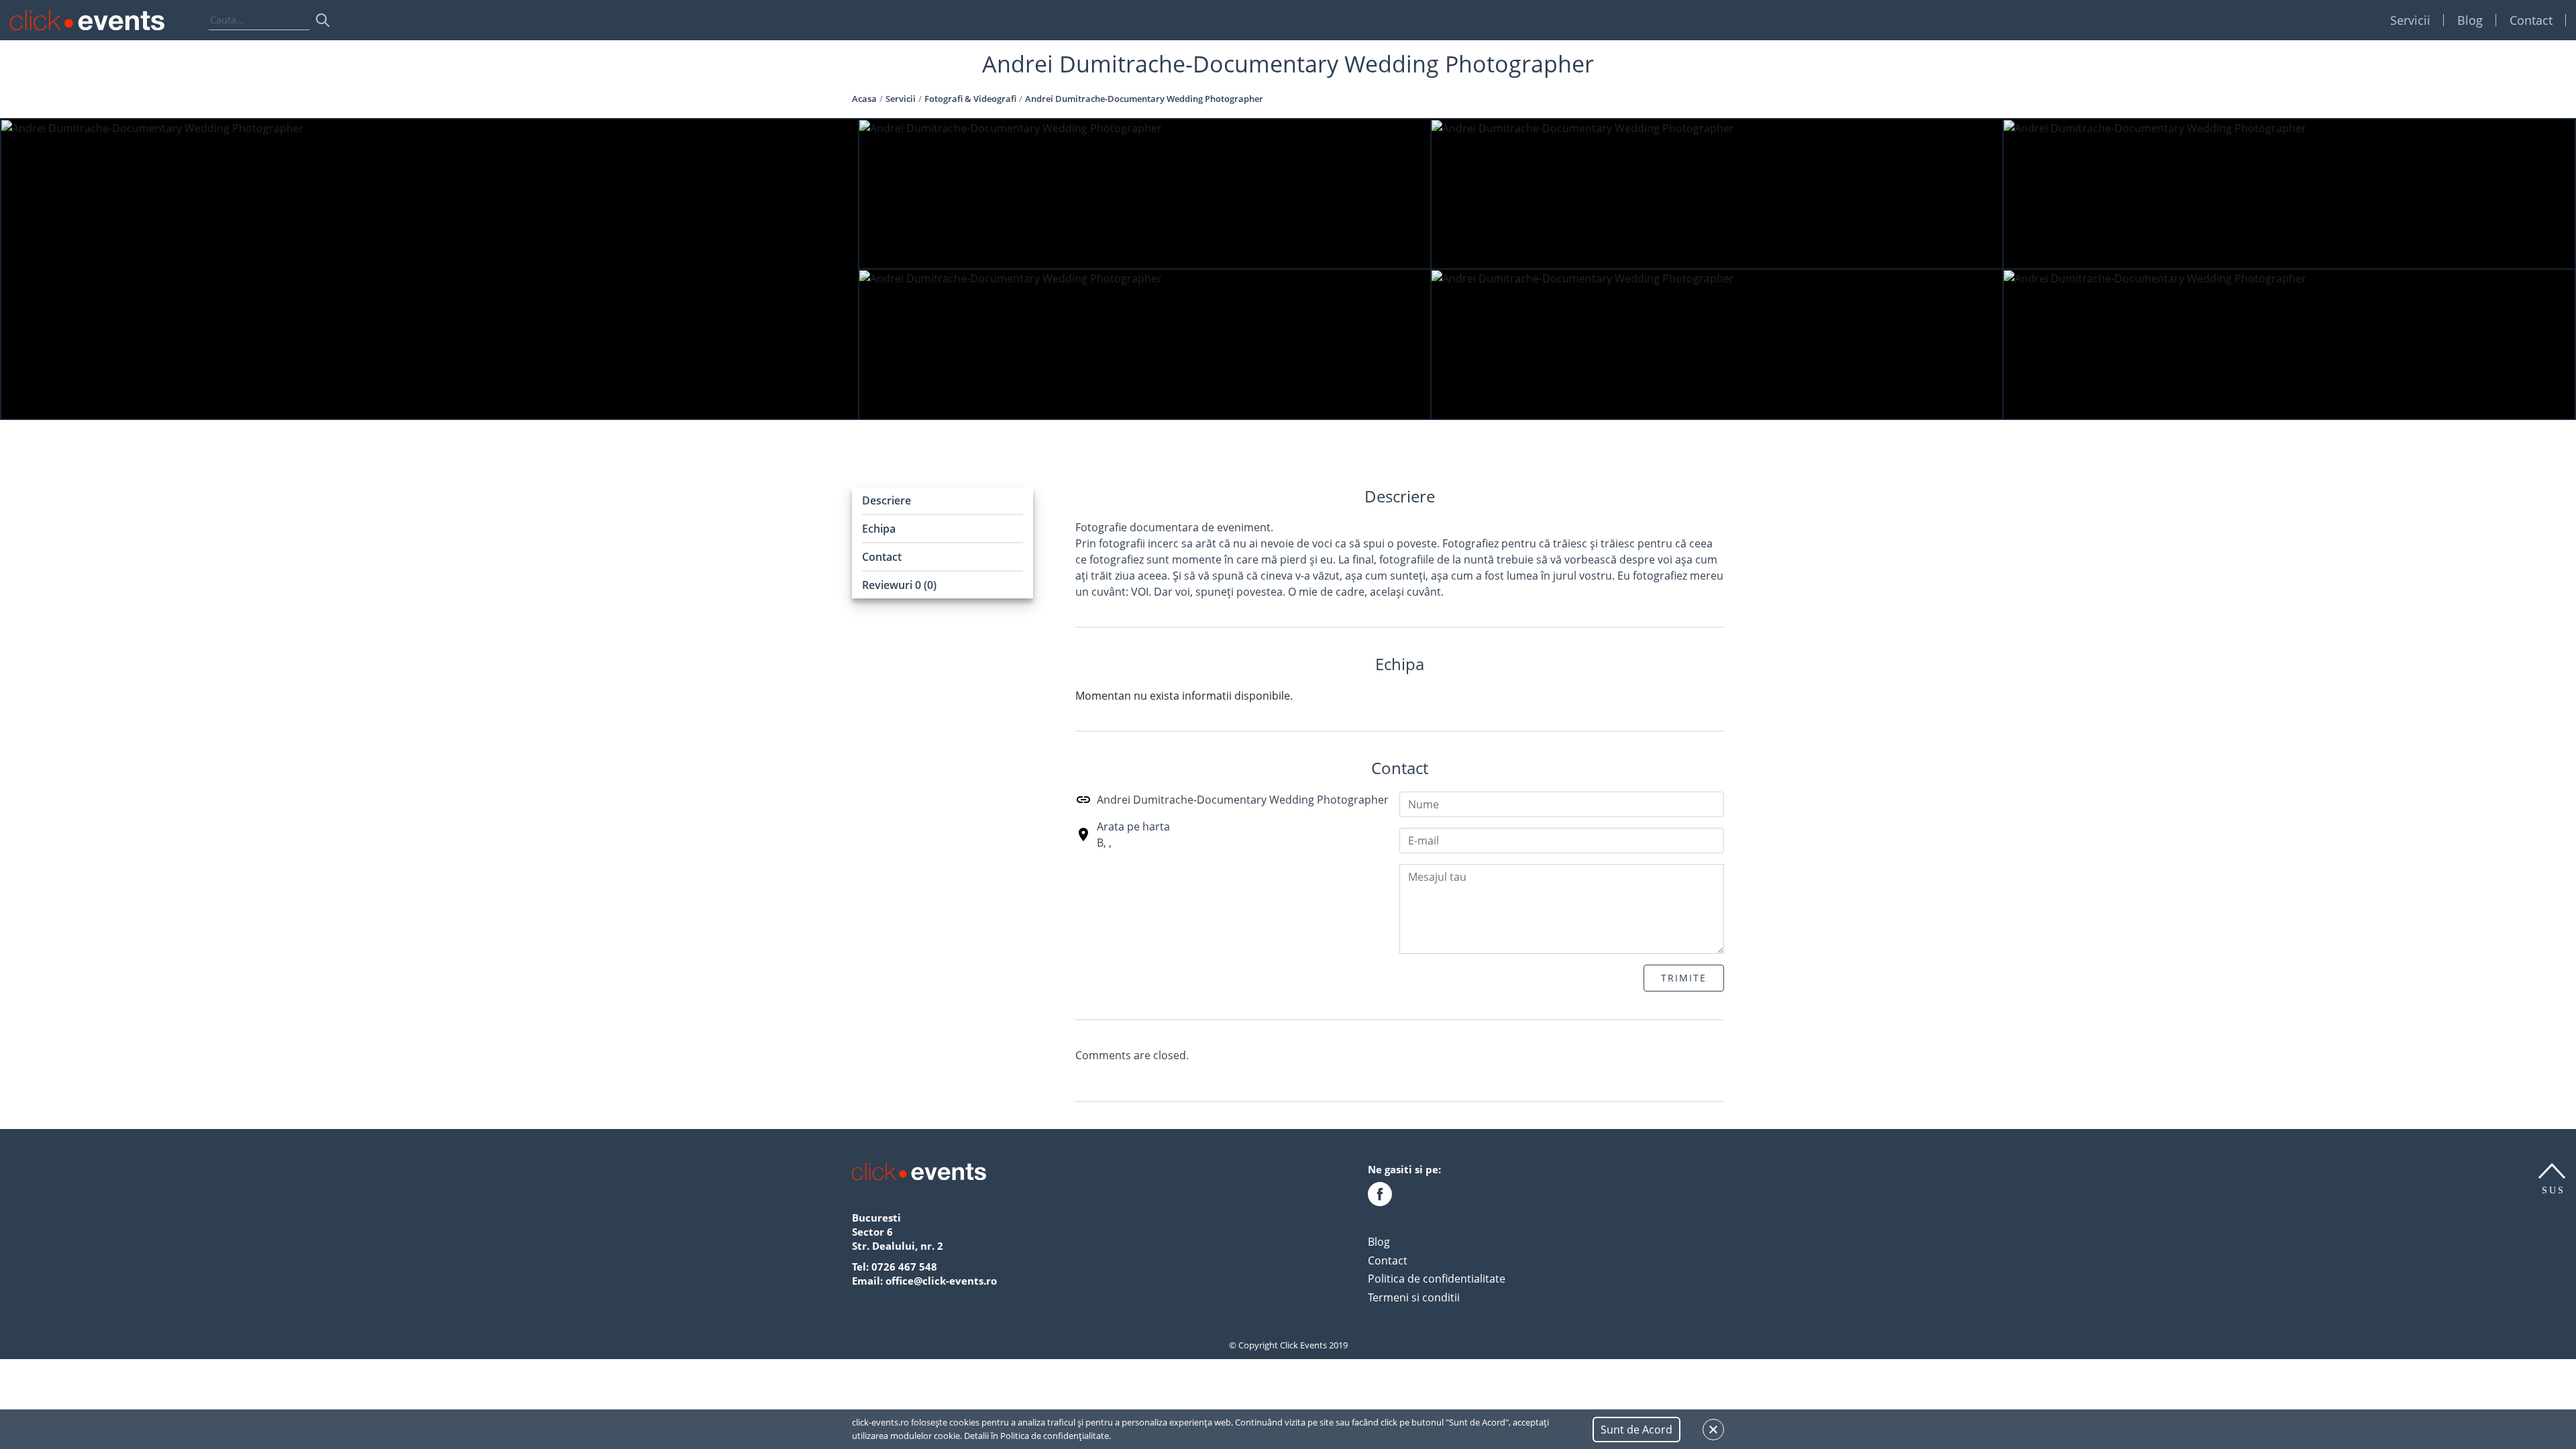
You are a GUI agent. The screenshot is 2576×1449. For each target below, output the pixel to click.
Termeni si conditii (1414, 1297)
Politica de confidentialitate (1437, 1279)
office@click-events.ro (941, 1281)
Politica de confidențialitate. (1056, 1436)
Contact (2531, 20)
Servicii (2410, 20)
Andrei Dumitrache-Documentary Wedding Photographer (1243, 800)
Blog (2470, 20)
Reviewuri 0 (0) (899, 585)
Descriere (887, 500)
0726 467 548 (904, 1267)
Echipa (879, 529)
